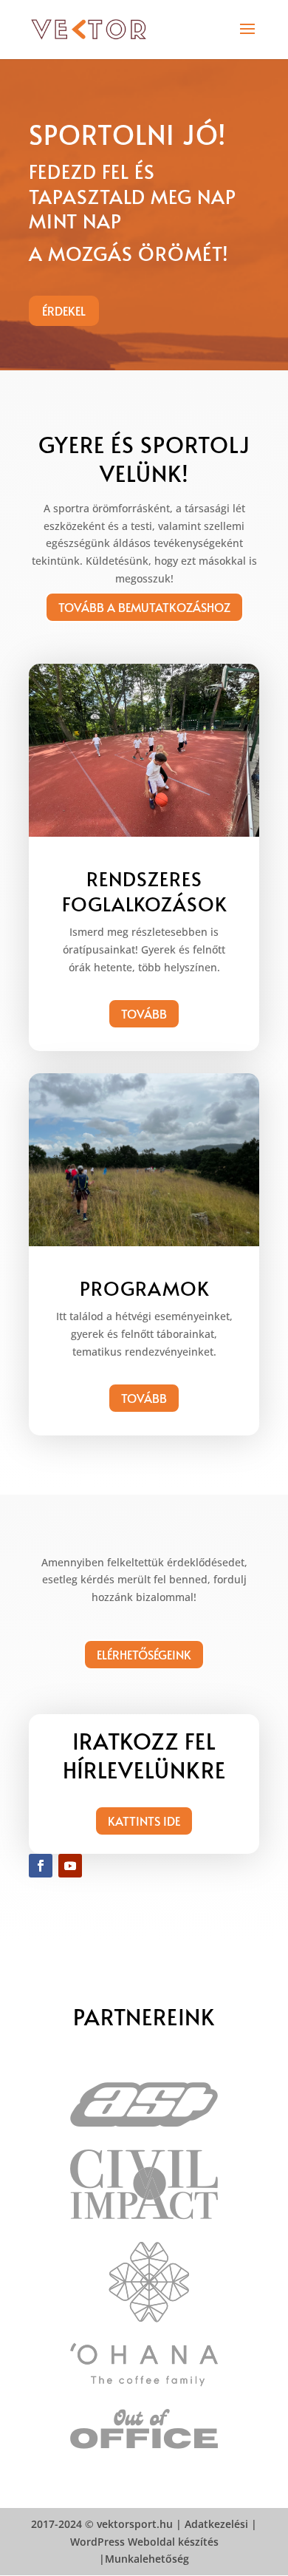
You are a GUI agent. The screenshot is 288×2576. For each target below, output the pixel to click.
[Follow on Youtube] (70, 1866)
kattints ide (144, 1821)
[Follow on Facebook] (41, 1866)
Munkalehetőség (147, 2559)
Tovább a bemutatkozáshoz (144, 607)
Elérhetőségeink (144, 1654)
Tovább (144, 1013)
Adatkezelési (216, 2524)
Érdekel (64, 310)
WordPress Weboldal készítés (144, 2542)
